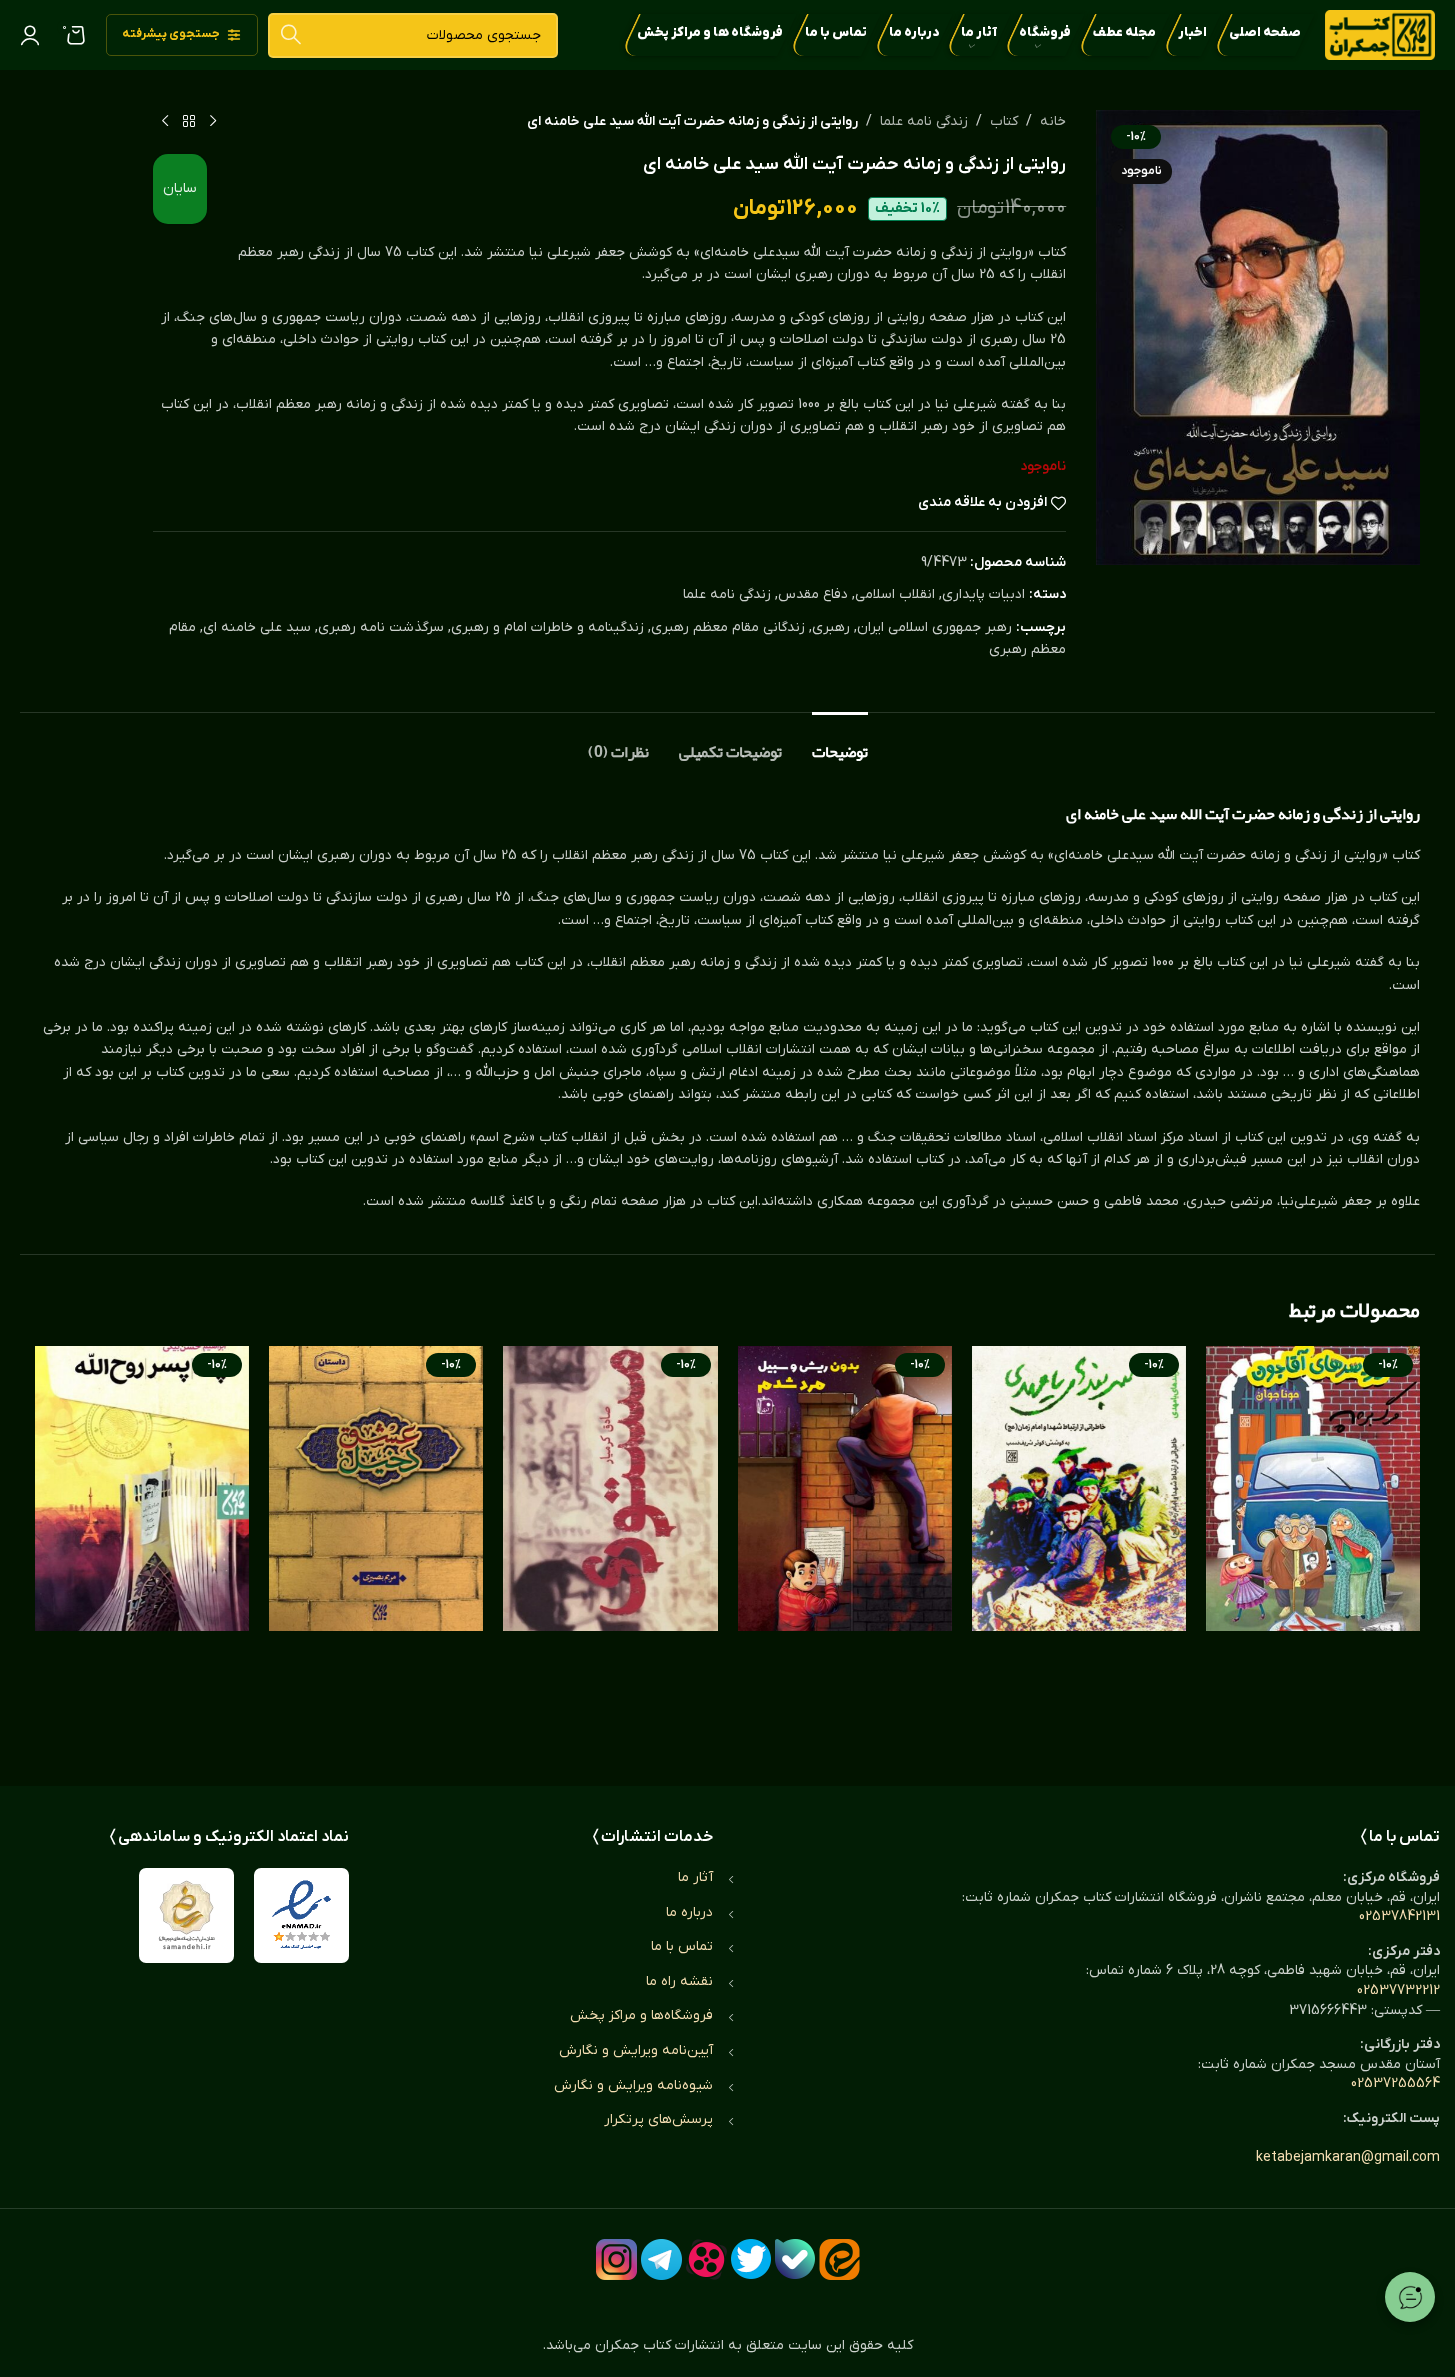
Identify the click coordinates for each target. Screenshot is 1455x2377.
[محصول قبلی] (213, 122)
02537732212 (1398, 1990)
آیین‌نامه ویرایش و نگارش (636, 2050)
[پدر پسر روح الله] (142, 1546)
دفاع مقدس (813, 594)
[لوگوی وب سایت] (1380, 34)
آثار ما (695, 1877)
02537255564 (1395, 2083)
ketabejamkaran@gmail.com (1348, 2157)
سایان (180, 188)
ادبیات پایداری (983, 594)
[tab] (840, 742)
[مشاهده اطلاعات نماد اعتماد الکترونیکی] (301, 1915)
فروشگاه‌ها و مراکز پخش (641, 2015)
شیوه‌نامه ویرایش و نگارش (633, 2085)
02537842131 (1399, 1916)
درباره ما (689, 1912)
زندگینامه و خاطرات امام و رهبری (547, 627)
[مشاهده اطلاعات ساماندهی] (186, 1915)
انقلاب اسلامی (895, 594)
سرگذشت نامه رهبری (381, 627)
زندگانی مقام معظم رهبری (728, 627)
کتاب (1004, 121)
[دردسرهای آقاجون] (1313, 1546)
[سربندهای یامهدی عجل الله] (1079, 1546)
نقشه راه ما (679, 1981)
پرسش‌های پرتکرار (658, 2119)
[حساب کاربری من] (30, 35)
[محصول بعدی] (165, 122)
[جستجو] (290, 35)
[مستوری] (610, 1546)
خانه (1053, 121)
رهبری (831, 627)
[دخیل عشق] (376, 1546)
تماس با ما (682, 1946)
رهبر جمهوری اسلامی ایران (934, 627)
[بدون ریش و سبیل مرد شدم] (845, 1546)
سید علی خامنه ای (257, 627)
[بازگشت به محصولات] (189, 122)
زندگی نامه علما (924, 121)
